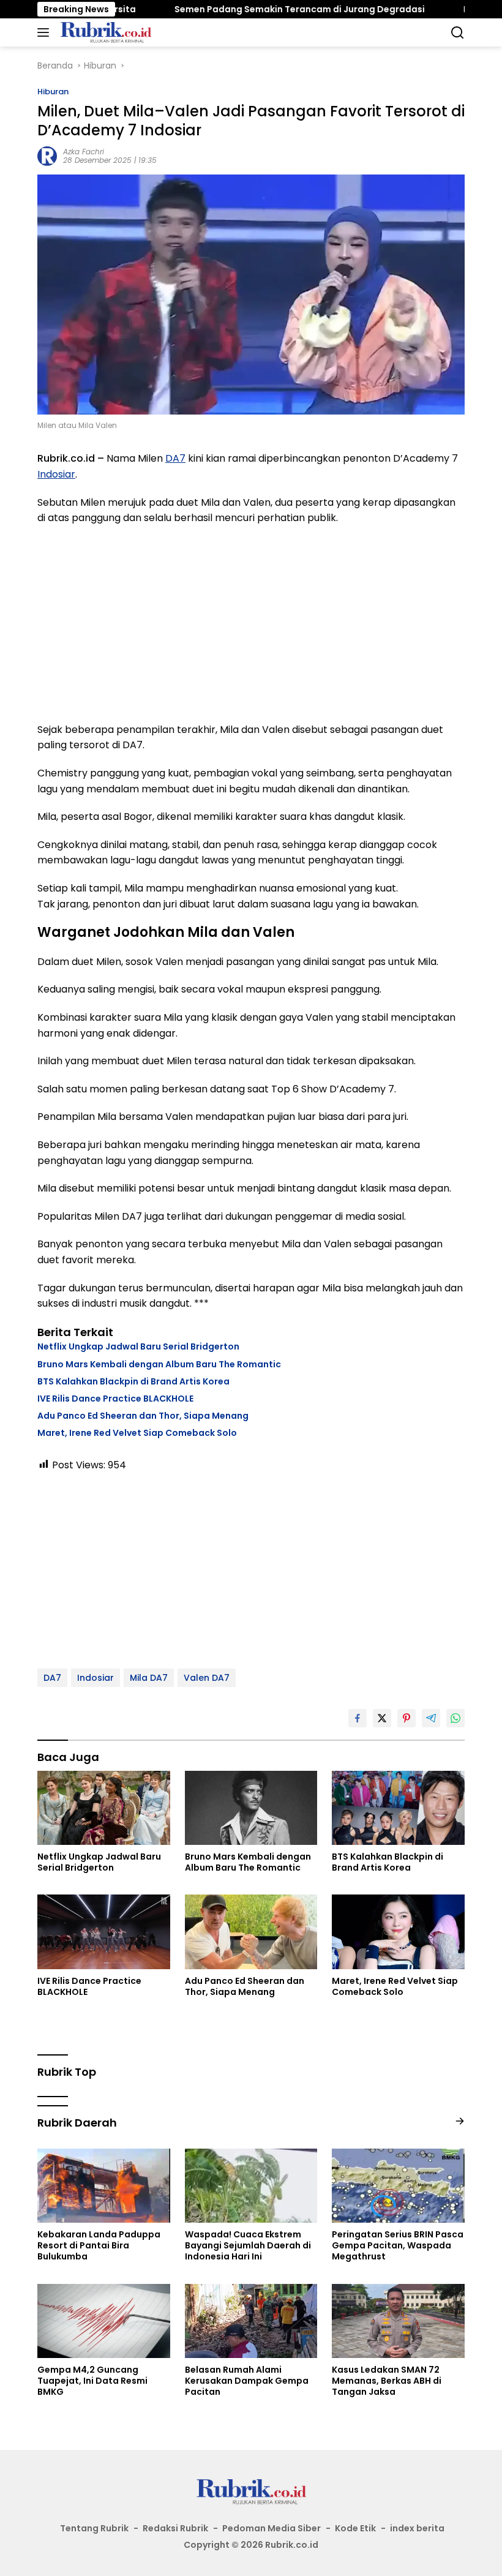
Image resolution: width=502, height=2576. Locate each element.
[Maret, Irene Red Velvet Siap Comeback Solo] (398, 1932)
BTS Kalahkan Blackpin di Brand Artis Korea (133, 1381)
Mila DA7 (149, 1678)
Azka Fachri (84, 152)
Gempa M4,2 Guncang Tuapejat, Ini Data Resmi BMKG (92, 2381)
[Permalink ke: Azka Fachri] (47, 155)
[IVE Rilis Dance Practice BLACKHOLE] (104, 1932)
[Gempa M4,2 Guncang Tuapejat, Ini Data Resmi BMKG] (104, 2321)
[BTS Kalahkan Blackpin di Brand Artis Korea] (398, 1808)
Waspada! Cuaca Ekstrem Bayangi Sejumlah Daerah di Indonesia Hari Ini (248, 2246)
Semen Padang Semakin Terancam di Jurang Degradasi (249, 9)
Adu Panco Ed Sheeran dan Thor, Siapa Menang (143, 1416)
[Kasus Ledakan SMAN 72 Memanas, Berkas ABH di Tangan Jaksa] (398, 2321)
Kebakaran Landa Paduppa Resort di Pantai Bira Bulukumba (99, 2246)
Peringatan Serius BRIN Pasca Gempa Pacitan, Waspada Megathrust (398, 2246)
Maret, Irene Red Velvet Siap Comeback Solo (137, 1433)
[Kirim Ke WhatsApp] (455, 1718)
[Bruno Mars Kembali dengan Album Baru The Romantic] (251, 1808)
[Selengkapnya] (460, 2121)
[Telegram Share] (431, 1718)
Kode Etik (355, 2528)
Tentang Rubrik (94, 2528)
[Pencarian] (458, 33)
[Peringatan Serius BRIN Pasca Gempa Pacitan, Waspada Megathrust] (398, 2186)
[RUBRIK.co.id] (104, 32)
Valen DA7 (207, 1678)
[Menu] (46, 32)
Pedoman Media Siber (272, 2528)
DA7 (175, 458)
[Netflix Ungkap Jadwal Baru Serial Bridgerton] (104, 1808)
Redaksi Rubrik (175, 2528)
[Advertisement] (251, 624)
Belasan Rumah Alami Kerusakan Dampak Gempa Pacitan (247, 2381)
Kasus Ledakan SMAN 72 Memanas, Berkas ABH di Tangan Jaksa (387, 2381)
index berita (417, 2528)
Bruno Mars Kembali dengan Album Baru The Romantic (159, 1364)
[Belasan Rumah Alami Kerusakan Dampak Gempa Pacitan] (251, 2321)
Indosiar (56, 474)
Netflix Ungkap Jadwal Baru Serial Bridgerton (138, 1346)
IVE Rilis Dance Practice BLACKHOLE (115, 1399)
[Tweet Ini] (382, 1718)
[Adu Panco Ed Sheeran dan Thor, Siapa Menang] (251, 1932)
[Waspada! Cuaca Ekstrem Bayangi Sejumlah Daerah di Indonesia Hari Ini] (251, 2186)
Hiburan (53, 92)
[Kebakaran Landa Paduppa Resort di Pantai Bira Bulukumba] (104, 2186)
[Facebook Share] (358, 1718)
